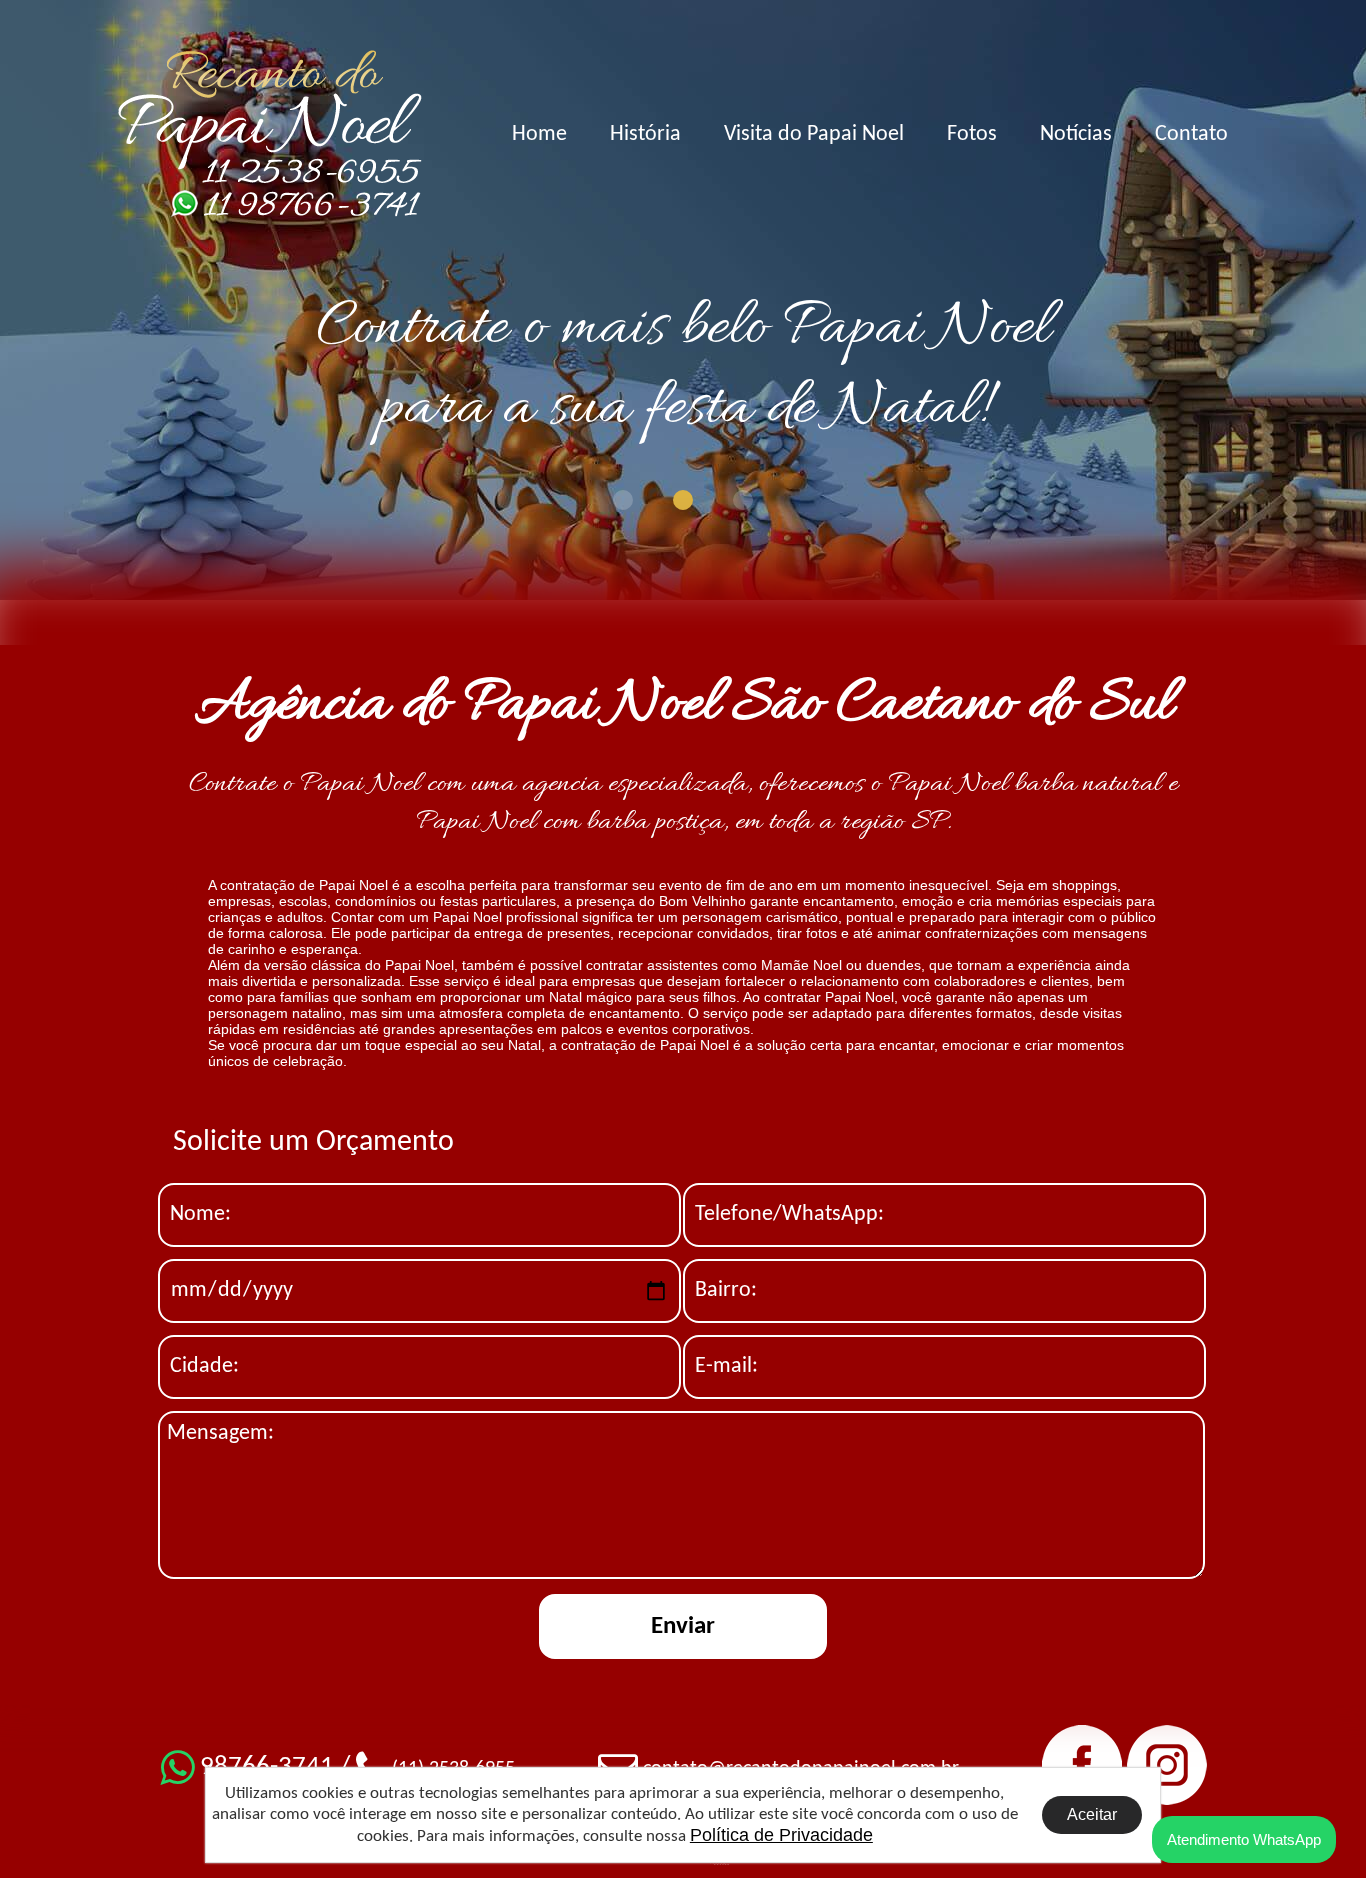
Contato (1191, 134)
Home (539, 134)
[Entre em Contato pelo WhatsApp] (270, 204)
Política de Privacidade (781, 1835)
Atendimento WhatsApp (1244, 1839)
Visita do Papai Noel (814, 134)
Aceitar (1092, 1814)
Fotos (972, 134)
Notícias (1076, 134)
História (645, 134)
